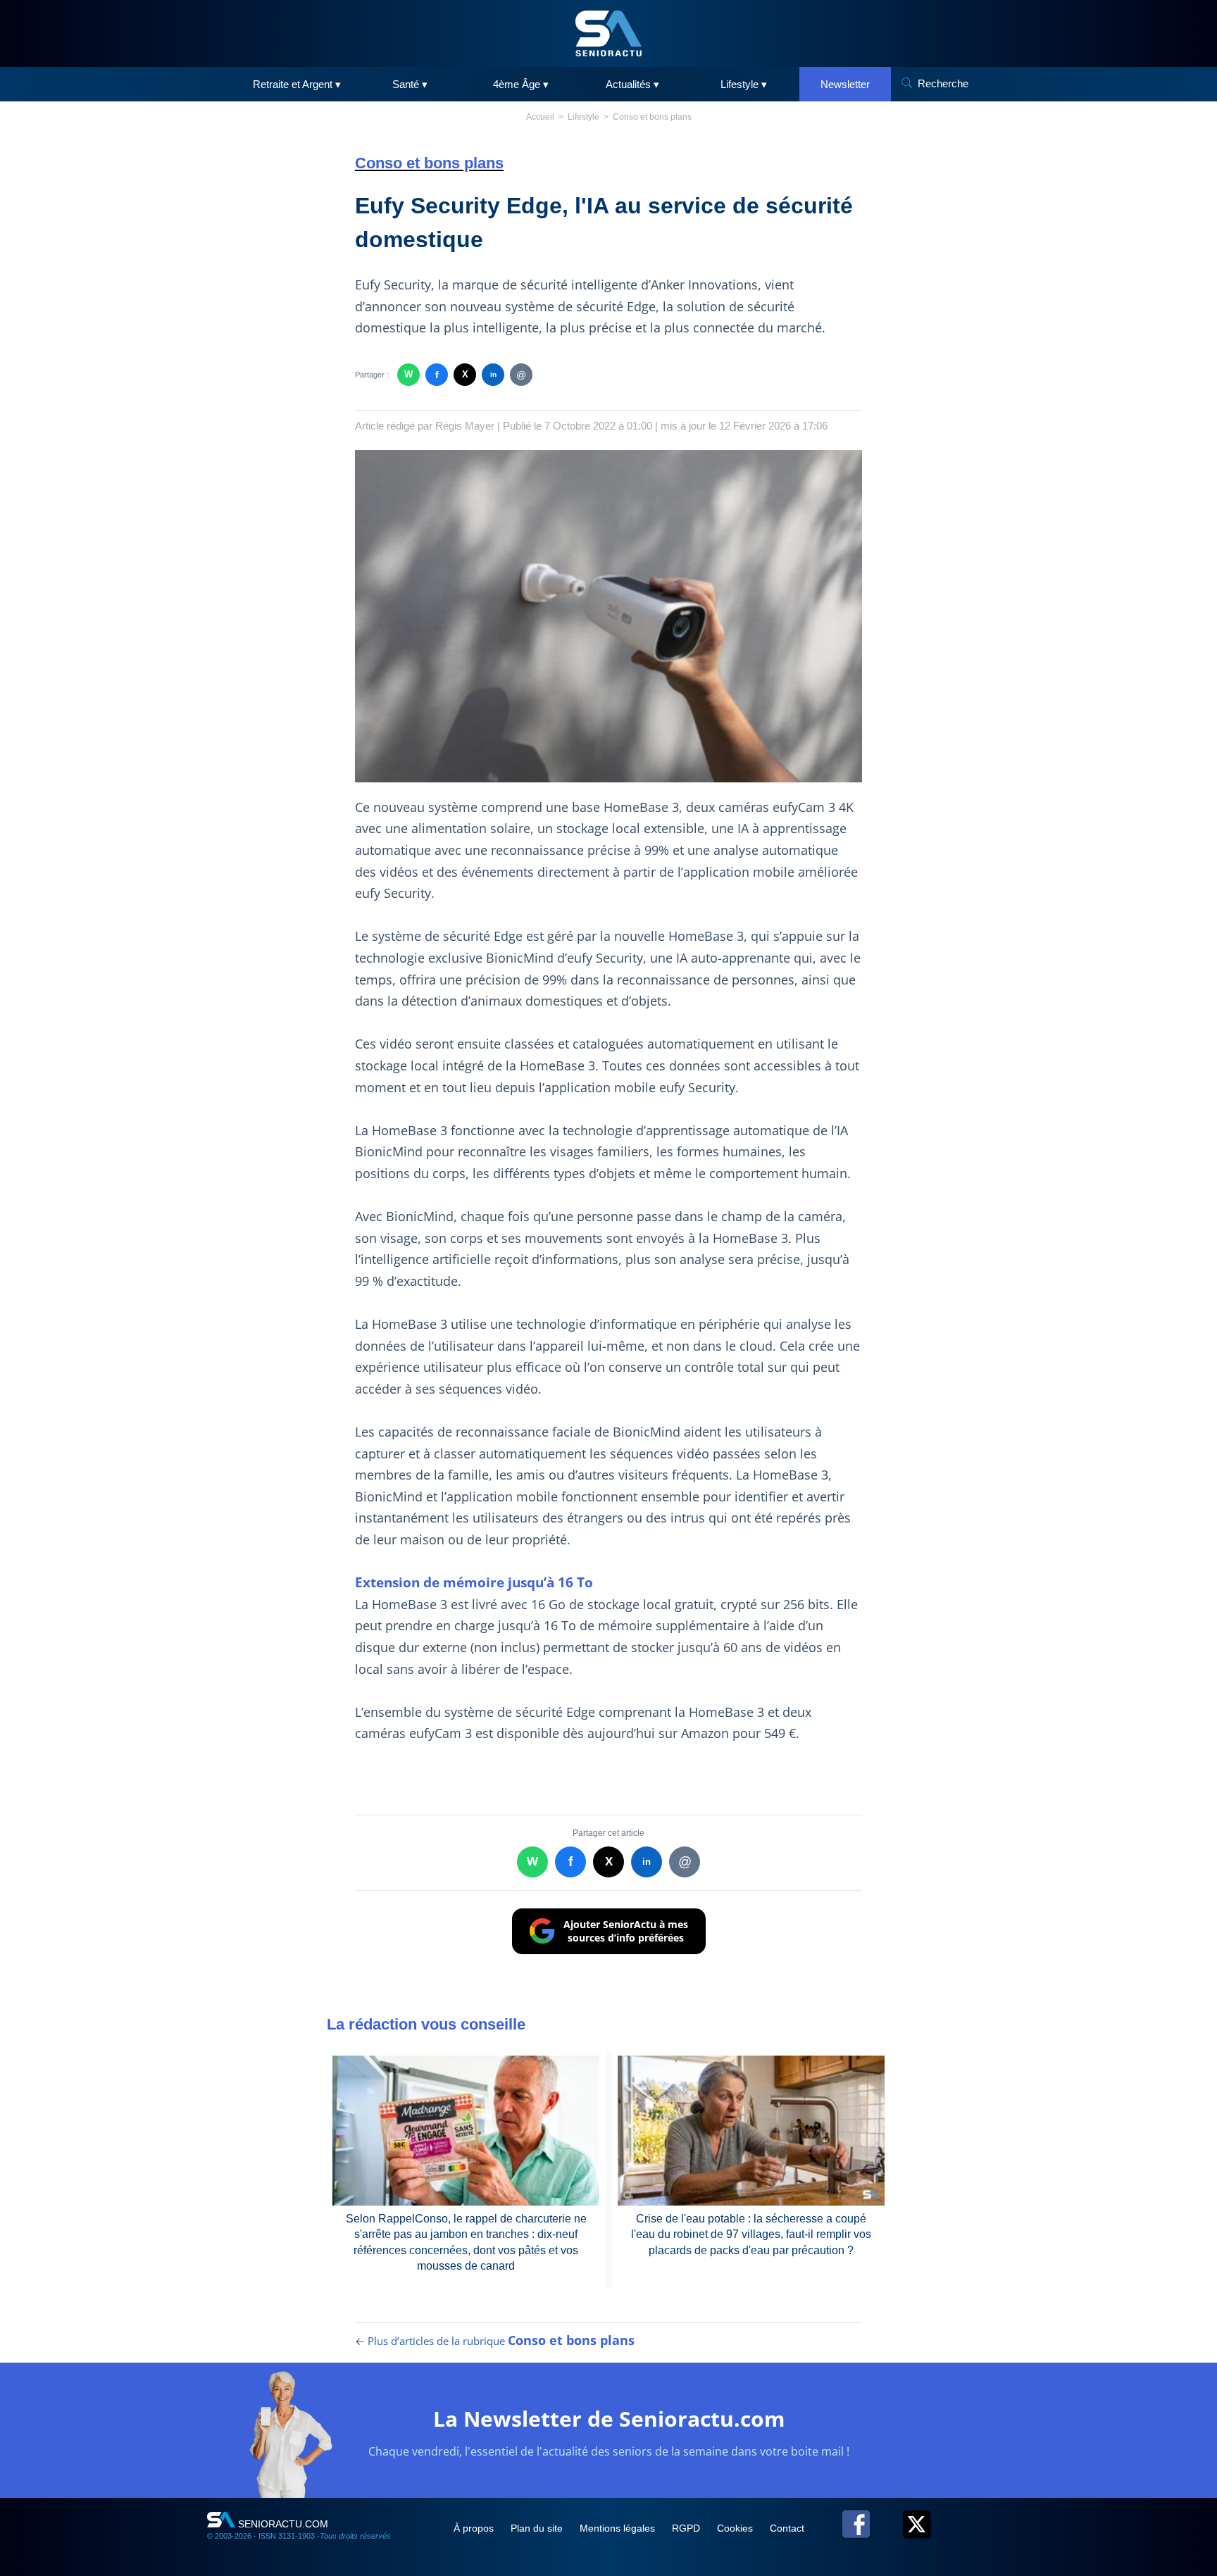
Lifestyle (583, 117)
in (493, 374)
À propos (475, 2528)
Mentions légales (619, 2528)
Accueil (540, 117)
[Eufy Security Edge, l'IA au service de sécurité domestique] (608, 616)
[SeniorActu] (608, 33)
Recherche (943, 83)
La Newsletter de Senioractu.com (609, 2419)
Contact (787, 2528)
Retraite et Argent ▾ (297, 84)
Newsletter (845, 84)
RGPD (687, 2528)
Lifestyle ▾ (744, 84)
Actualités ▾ (632, 84)
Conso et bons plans (652, 117)
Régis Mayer (465, 426)
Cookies (736, 2528)
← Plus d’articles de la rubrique (495, 2341)
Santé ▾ (410, 84)
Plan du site (538, 2528)
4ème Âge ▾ (521, 84)
